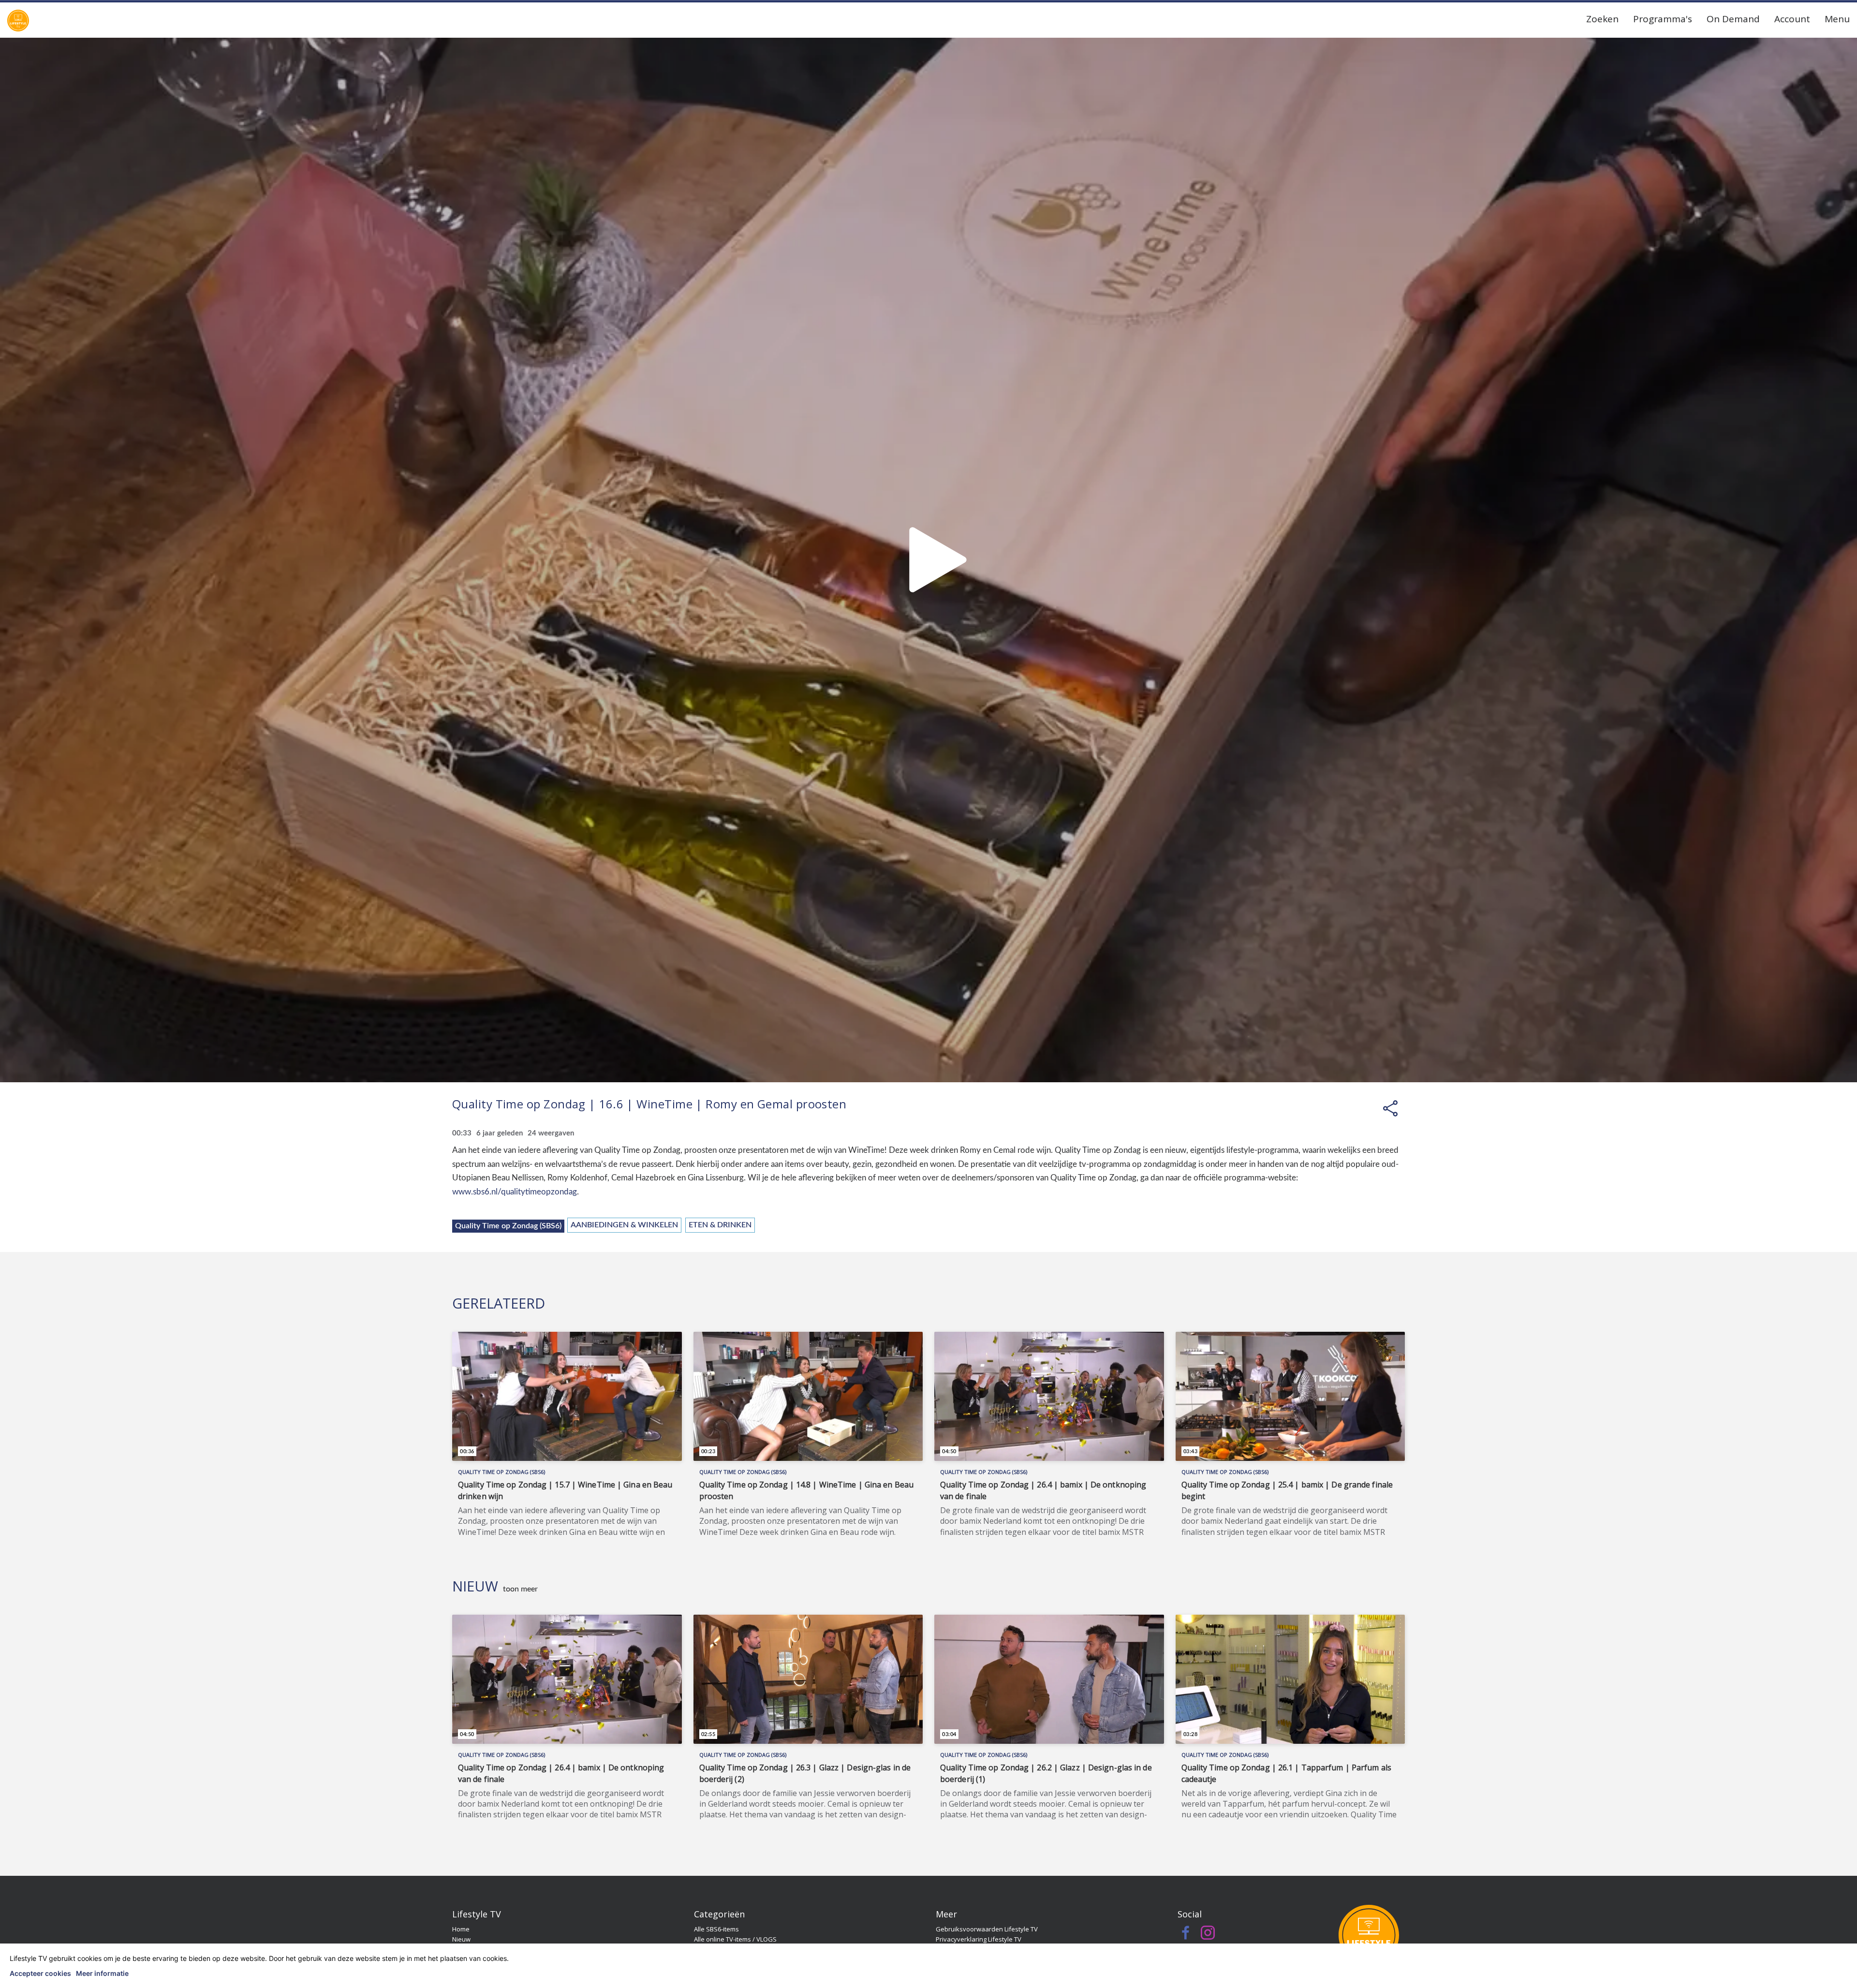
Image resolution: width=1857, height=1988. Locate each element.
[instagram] (1208, 1935)
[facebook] (1186, 1935)
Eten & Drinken (720, 1225)
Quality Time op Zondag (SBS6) (508, 1226)
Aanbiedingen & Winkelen (624, 1225)
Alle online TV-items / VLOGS (735, 1939)
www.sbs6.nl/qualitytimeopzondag (515, 1192)
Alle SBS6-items (716, 1929)
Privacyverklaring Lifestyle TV (979, 1939)
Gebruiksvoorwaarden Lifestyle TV (987, 1929)
